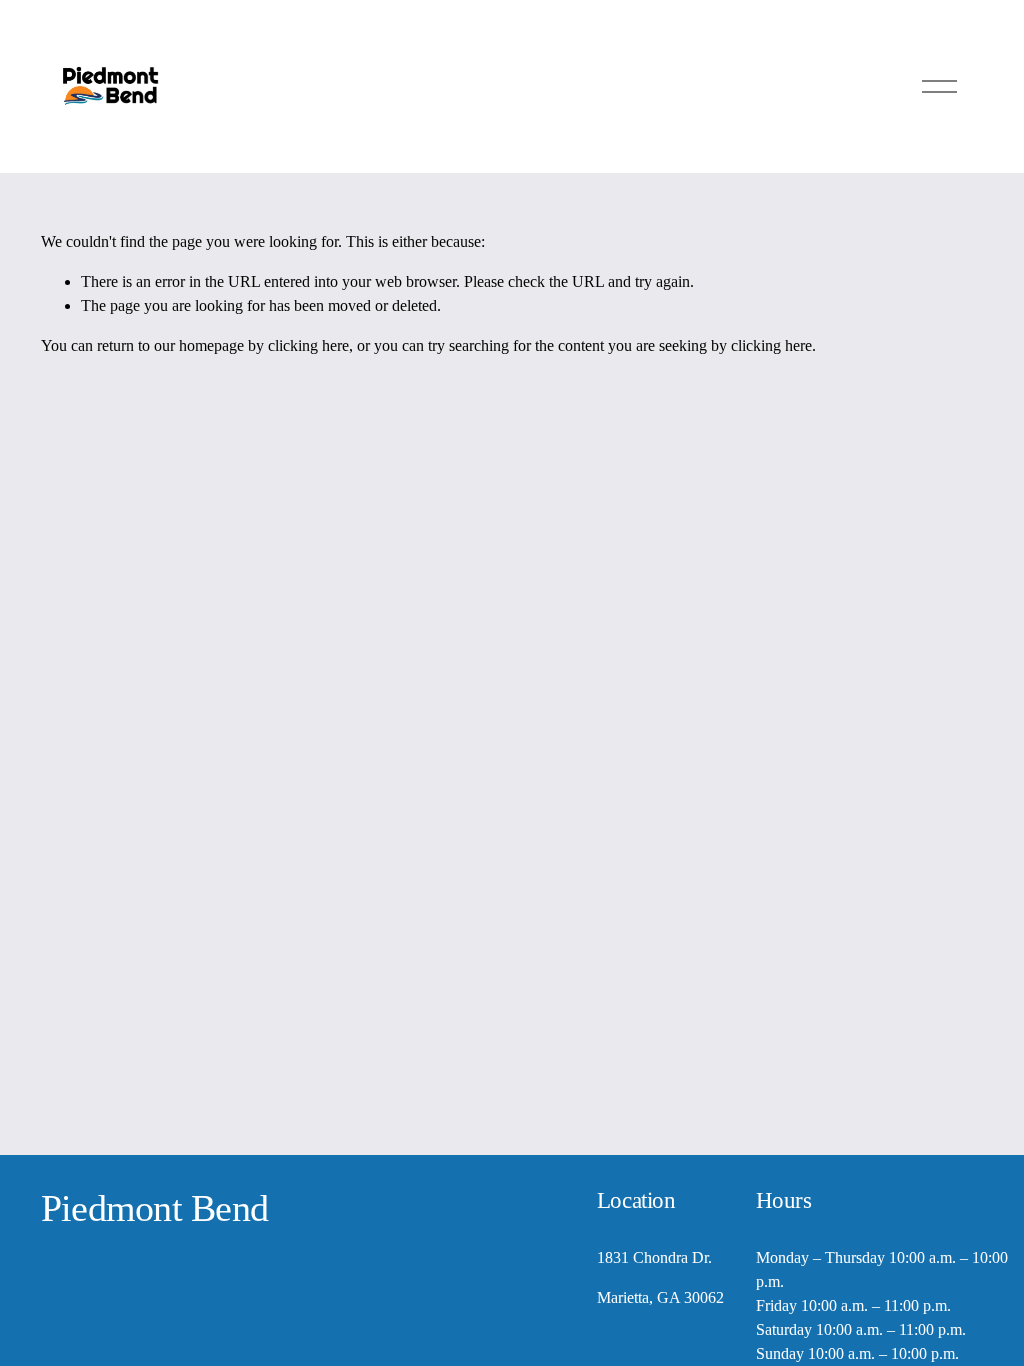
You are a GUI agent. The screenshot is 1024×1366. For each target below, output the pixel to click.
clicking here (308, 345)
